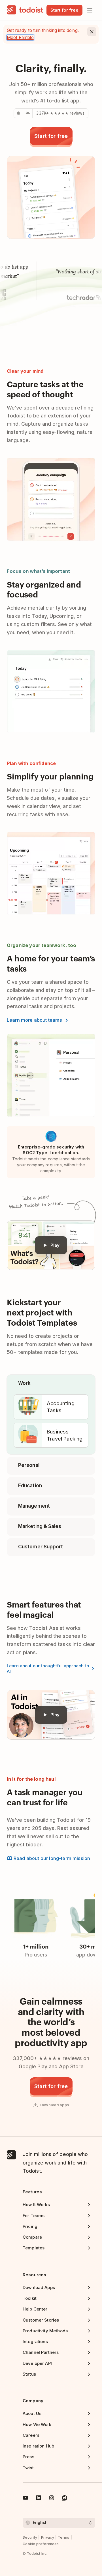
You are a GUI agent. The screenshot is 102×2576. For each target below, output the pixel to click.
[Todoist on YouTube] (25, 2499)
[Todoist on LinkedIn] (39, 2499)
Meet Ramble (20, 37)
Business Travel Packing (65, 1435)
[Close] (92, 32)
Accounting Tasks (61, 1407)
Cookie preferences (41, 2544)
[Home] (25, 10)
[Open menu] (90, 10)
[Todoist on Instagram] (52, 2499)
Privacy (48, 2537)
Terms (64, 2537)
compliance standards (69, 1159)
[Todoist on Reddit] (65, 2499)
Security (30, 2537)
